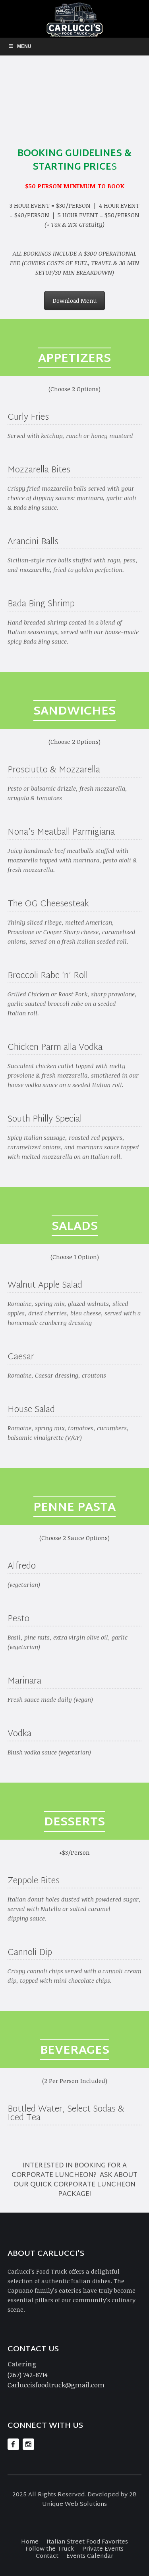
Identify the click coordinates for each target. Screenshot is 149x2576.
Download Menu (74, 301)
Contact (47, 2556)
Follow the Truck (50, 2549)
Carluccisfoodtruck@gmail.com (56, 2385)
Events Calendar (90, 2556)
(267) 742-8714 (28, 2374)
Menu (24, 46)
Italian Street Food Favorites (87, 2542)
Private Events (103, 2549)
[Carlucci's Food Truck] (74, 19)
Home (30, 2542)
